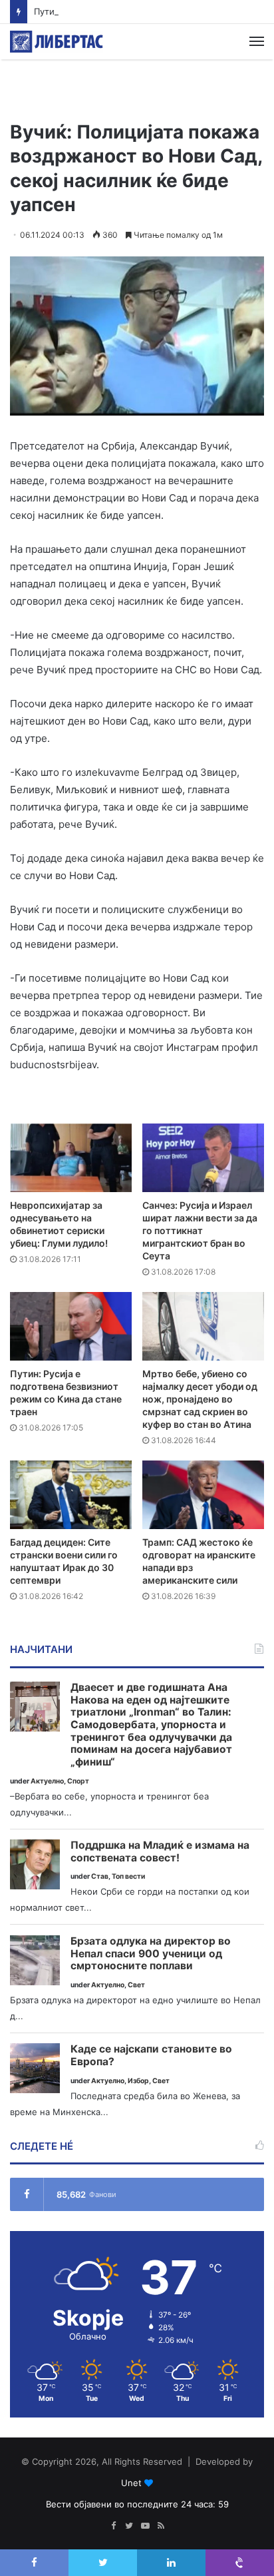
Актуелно (47, 1781)
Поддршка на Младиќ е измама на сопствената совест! (160, 1852)
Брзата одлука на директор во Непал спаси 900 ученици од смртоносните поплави (151, 1954)
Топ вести (128, 1876)
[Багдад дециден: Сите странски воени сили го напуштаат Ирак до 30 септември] (71, 1495)
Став (100, 1876)
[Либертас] (57, 42)
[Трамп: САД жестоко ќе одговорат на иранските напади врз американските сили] (203, 1495)
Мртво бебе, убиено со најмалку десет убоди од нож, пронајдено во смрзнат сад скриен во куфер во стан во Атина (200, 1399)
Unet (131, 2483)
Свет (136, 1985)
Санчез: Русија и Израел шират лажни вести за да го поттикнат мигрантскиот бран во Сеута (200, 1230)
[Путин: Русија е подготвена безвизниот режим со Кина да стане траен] (71, 1326)
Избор (138, 2081)
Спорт (78, 1781)
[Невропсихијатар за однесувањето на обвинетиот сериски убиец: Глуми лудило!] (71, 1158)
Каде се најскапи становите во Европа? (151, 2056)
